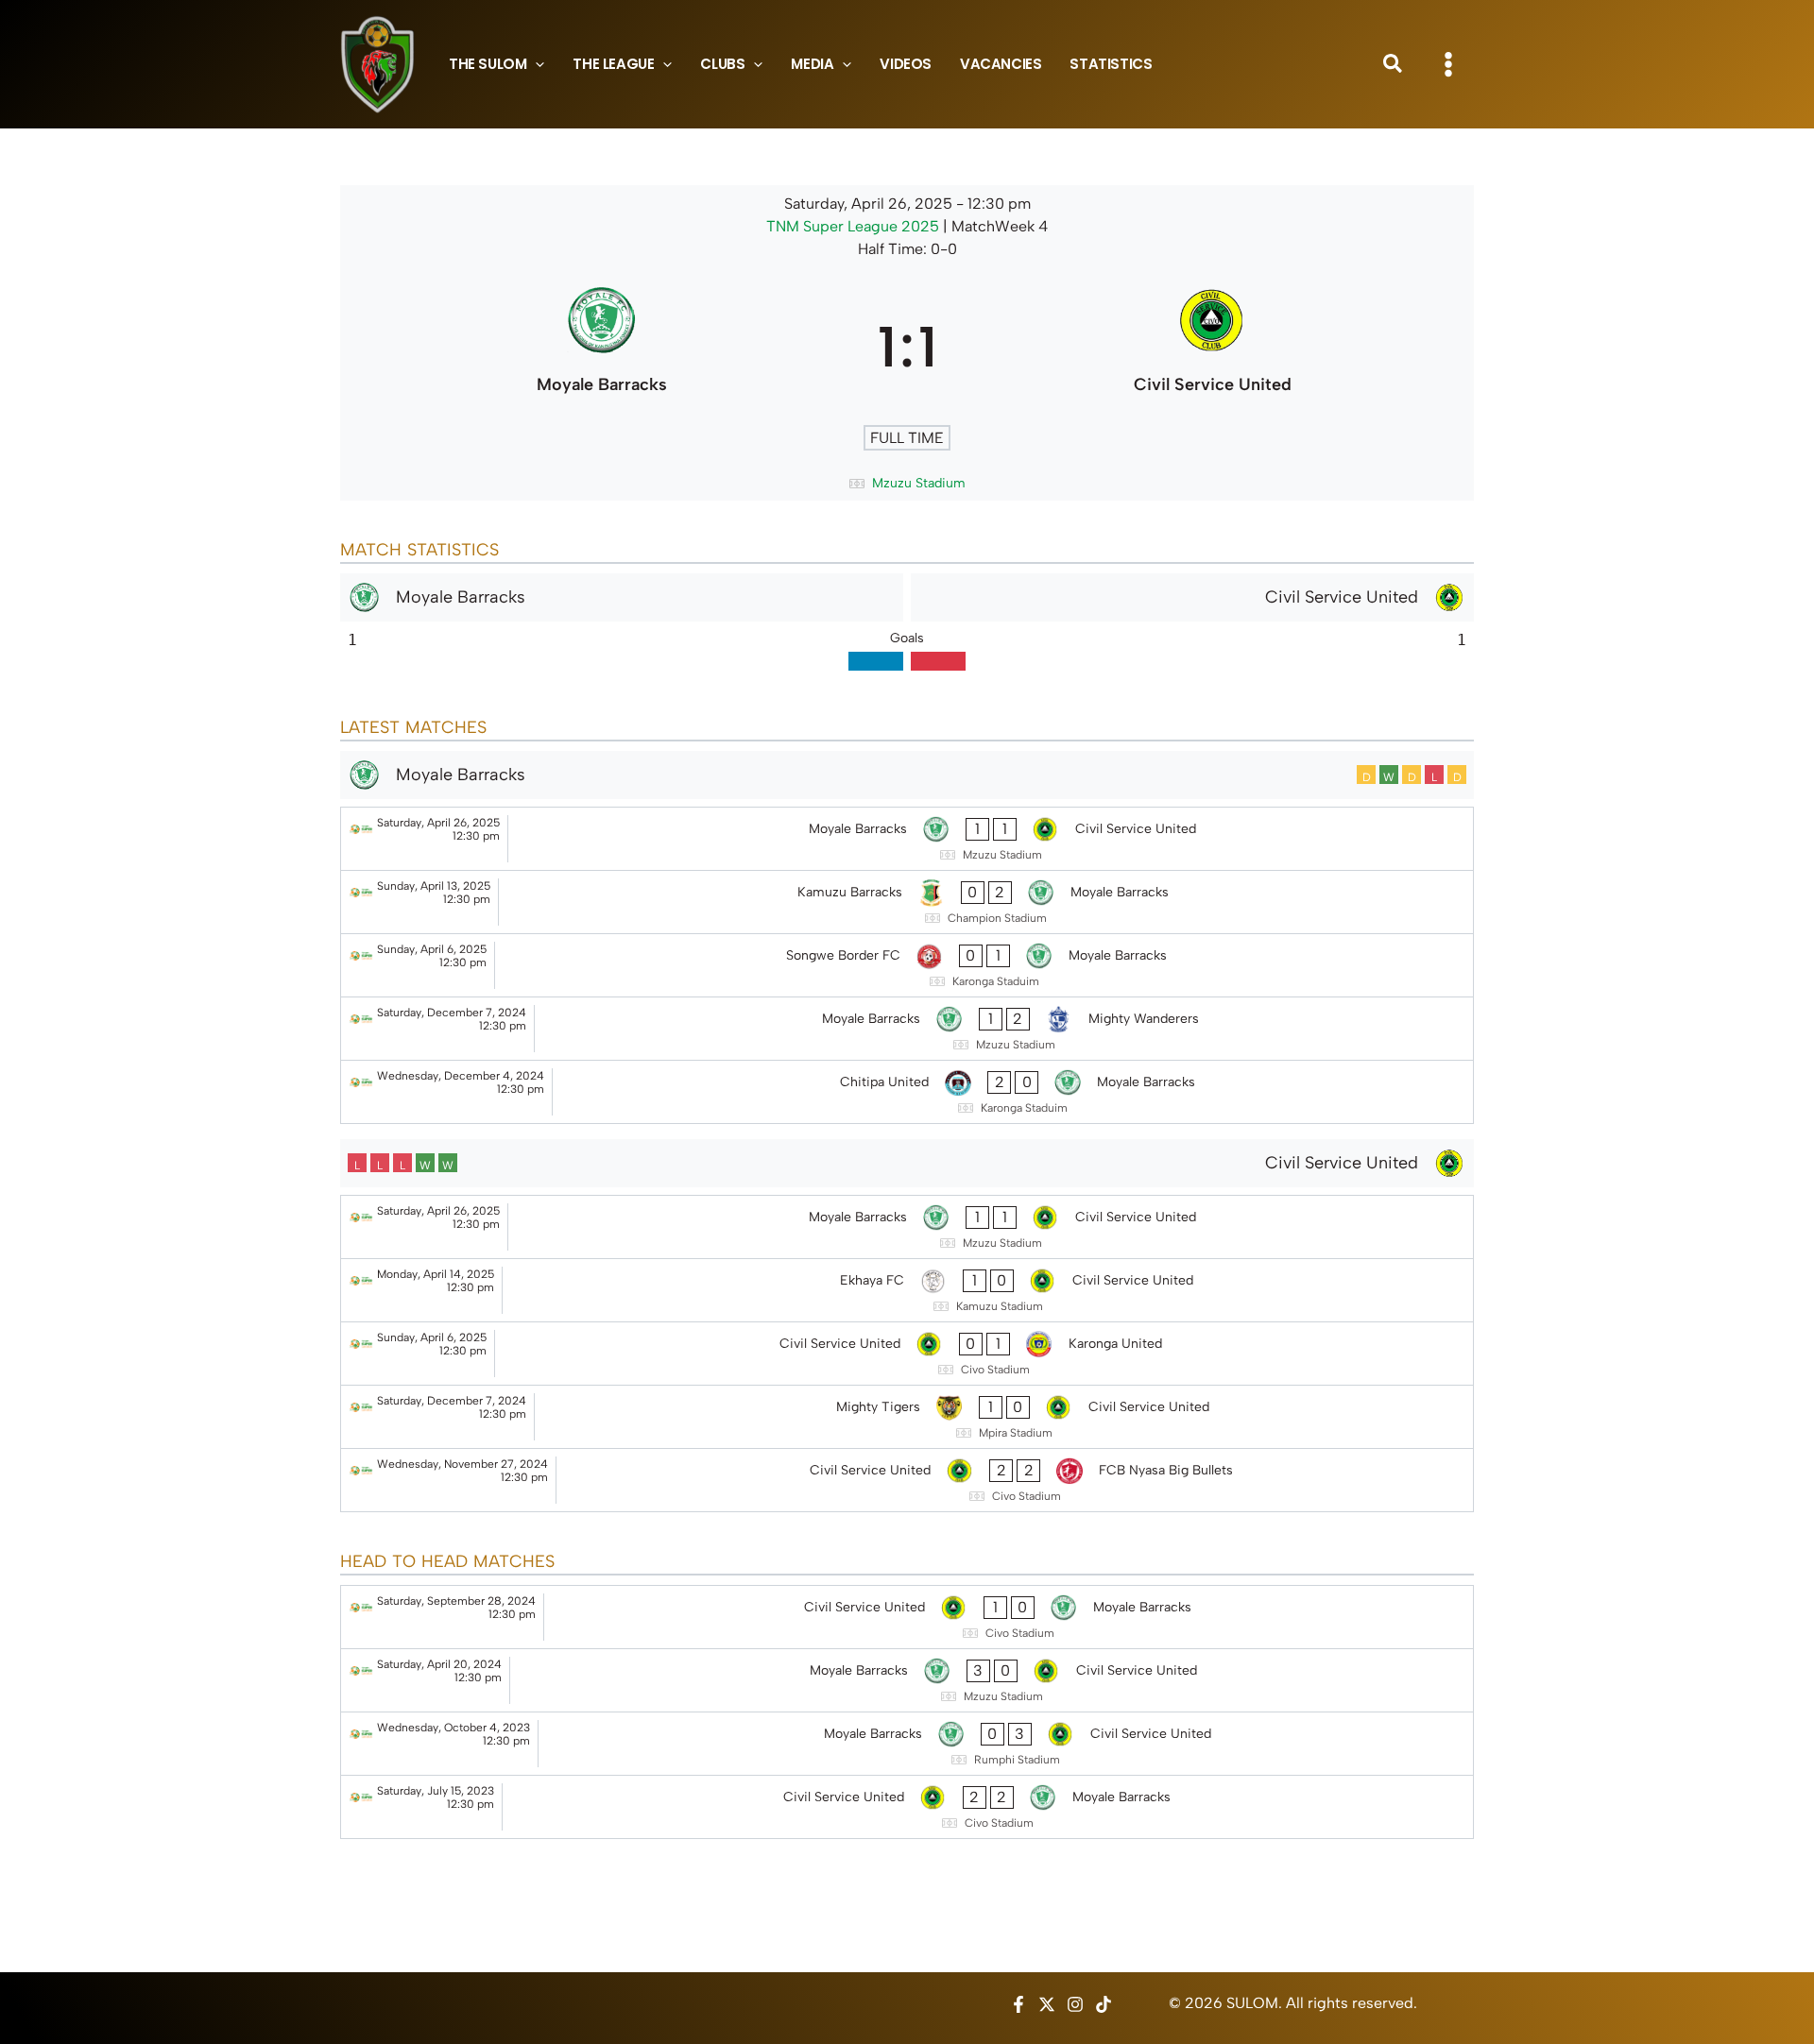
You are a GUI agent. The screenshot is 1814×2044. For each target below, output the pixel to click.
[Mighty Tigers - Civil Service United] (907, 1417)
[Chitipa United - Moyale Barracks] (907, 1092)
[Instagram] (1075, 2004)
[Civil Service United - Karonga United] (907, 1354)
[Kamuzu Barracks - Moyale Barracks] (907, 902)
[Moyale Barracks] (601, 347)
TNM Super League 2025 (855, 226)
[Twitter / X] (1047, 2004)
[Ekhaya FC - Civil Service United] (907, 1290)
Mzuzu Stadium (919, 483)
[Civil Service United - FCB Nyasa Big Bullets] (907, 1480)
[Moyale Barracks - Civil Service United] (907, 839)
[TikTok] (1104, 2004)
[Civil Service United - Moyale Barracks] (907, 1617)
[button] (535, 64)
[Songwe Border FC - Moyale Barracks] (907, 965)
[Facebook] (1018, 2004)
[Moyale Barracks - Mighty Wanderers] (907, 1029)
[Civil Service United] (1213, 347)
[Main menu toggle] (1448, 64)
